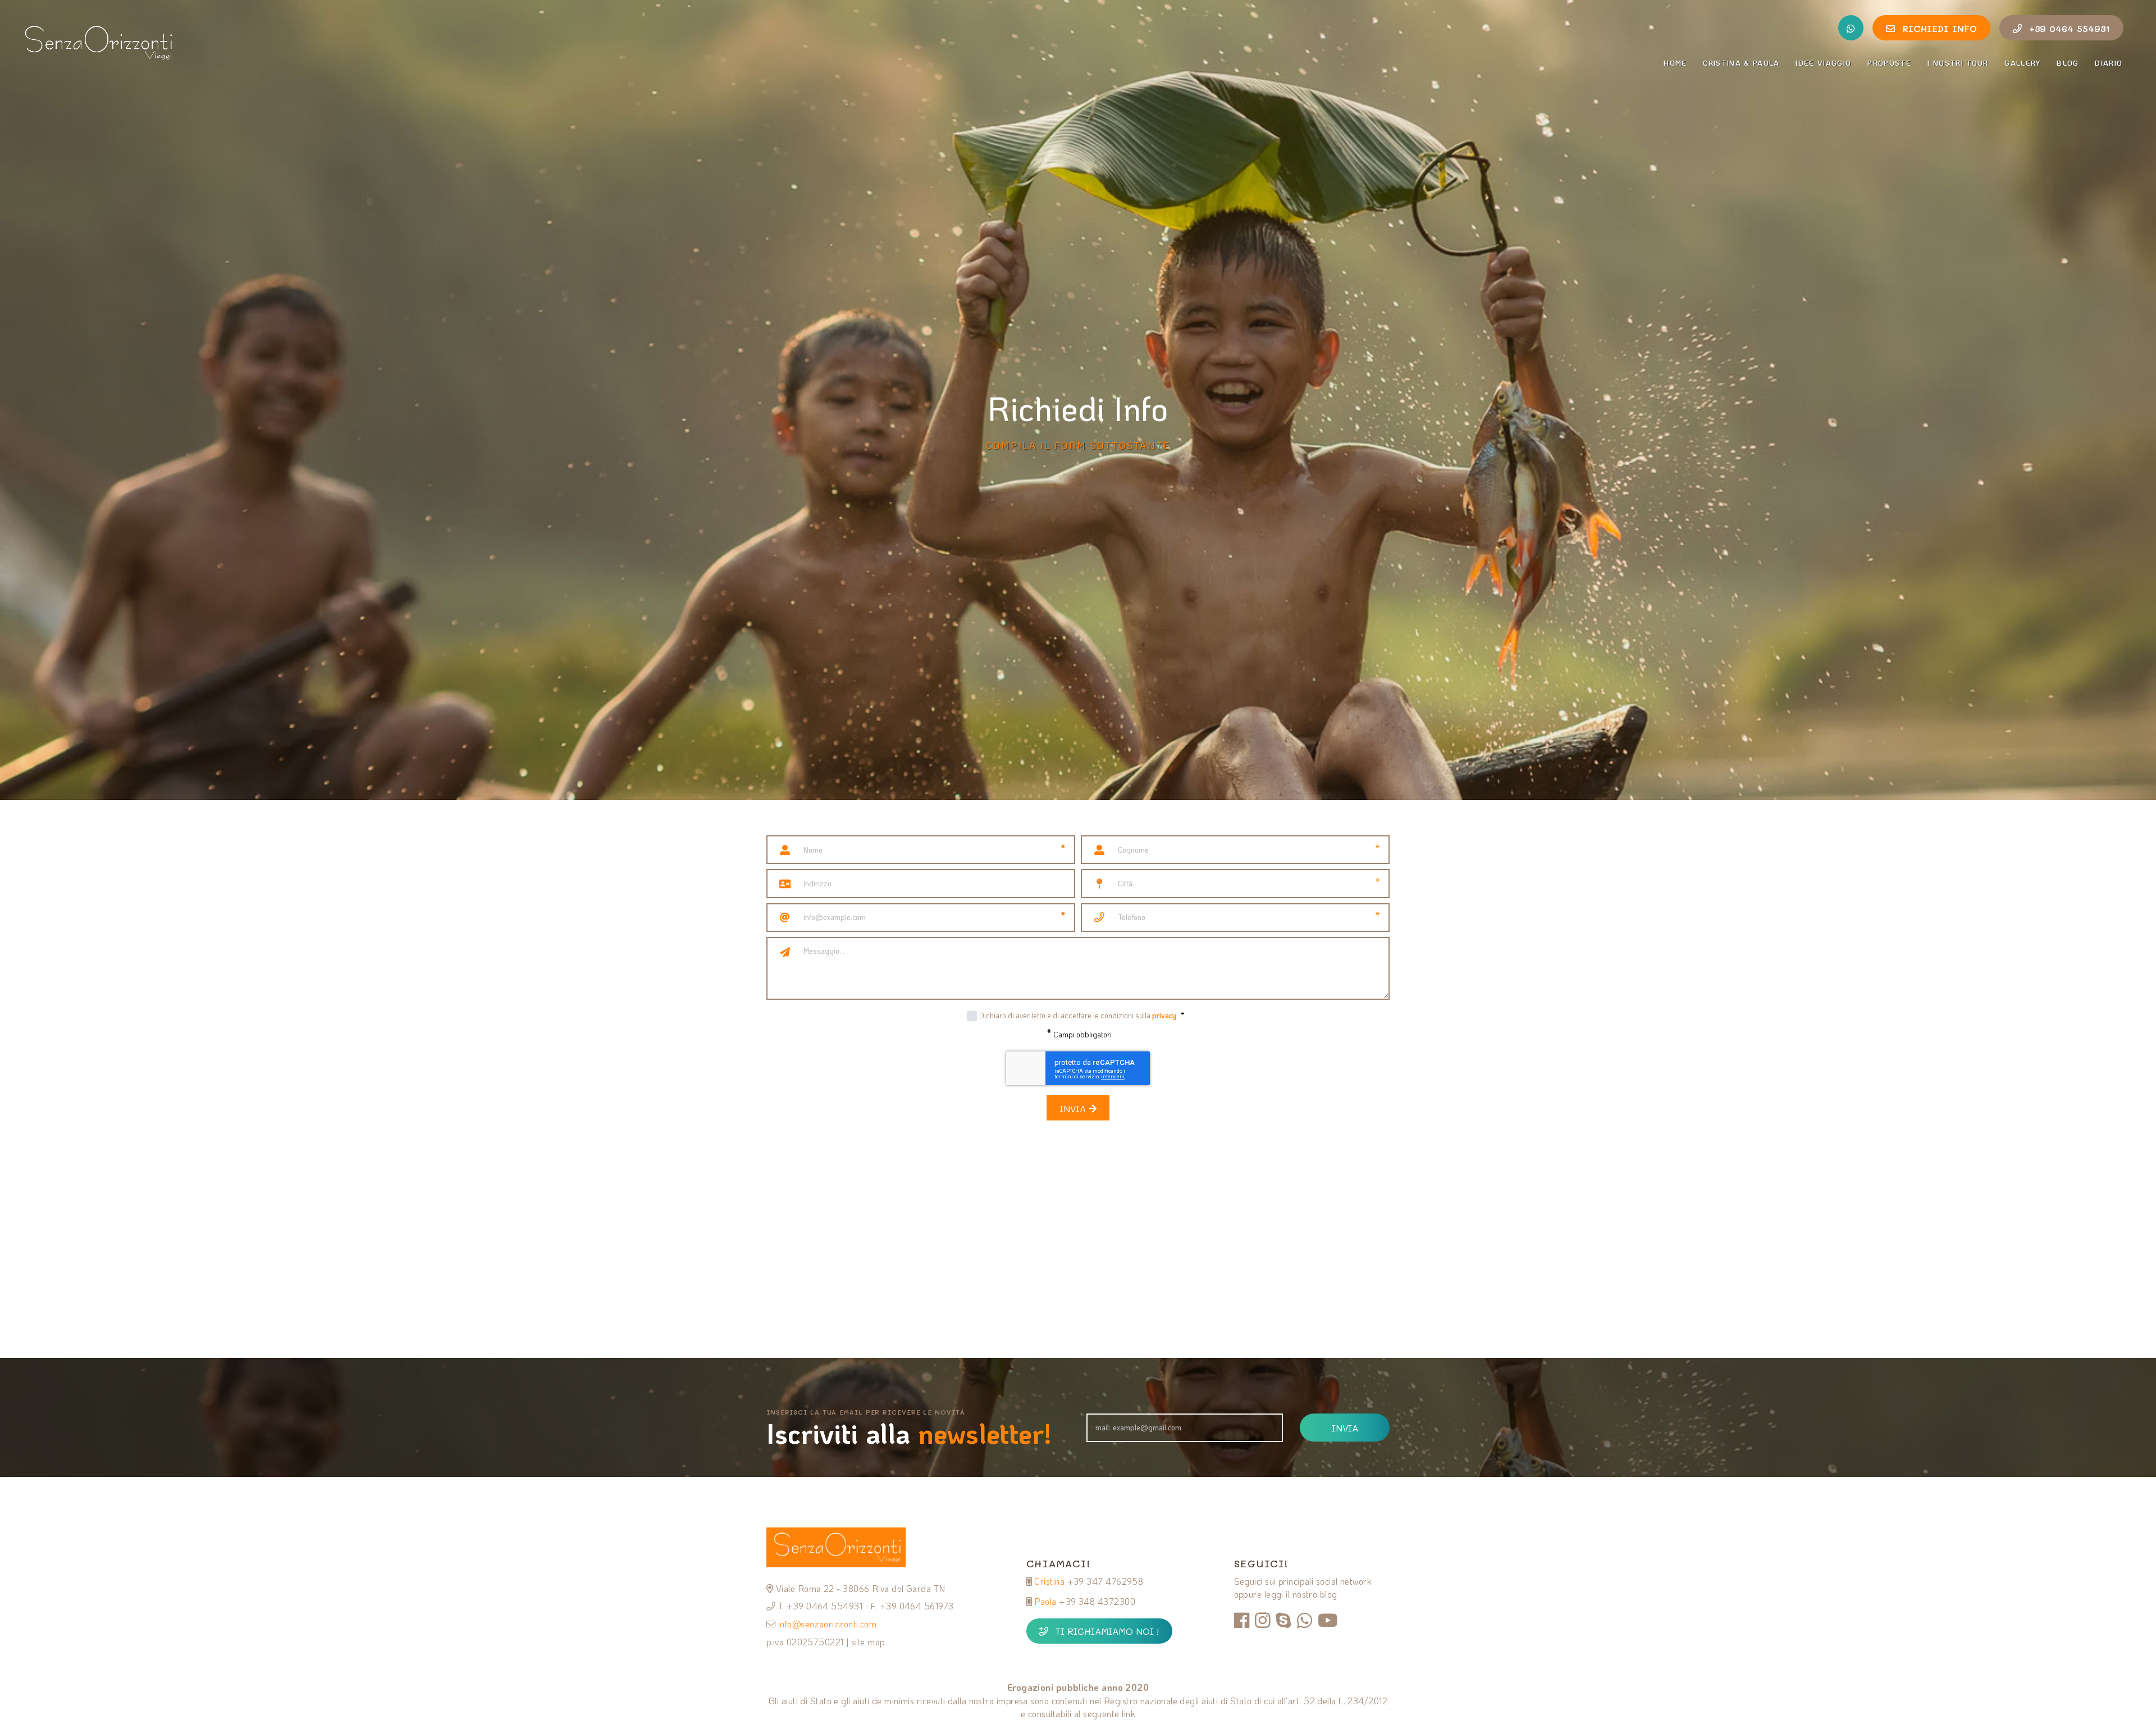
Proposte (1889, 63)
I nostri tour (1958, 63)
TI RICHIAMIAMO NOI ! (1107, 1631)
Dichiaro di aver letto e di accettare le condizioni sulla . (1082, 1015)
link (1129, 1714)
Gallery (2022, 63)
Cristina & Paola (1741, 63)
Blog (2068, 63)
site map (868, 1642)
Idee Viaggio (1823, 63)
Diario (2109, 63)
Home (1675, 63)
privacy (1164, 1015)
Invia (1074, 1108)
